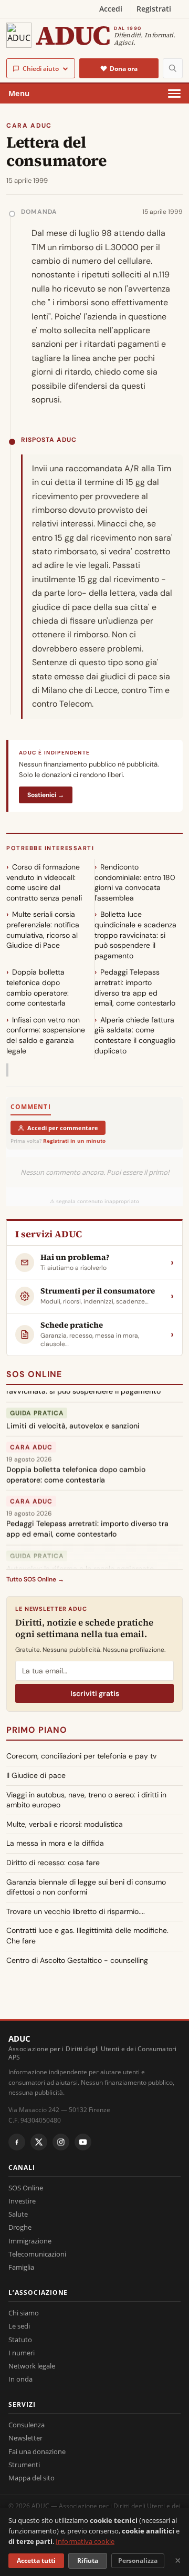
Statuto (20, 2340)
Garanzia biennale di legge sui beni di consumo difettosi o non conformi (86, 1887)
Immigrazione (30, 2241)
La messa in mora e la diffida (55, 1843)
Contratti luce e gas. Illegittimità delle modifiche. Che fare (87, 1936)
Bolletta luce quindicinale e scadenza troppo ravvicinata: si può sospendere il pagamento (135, 935)
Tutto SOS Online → (35, 1579)
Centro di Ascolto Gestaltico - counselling (77, 1960)
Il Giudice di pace (36, 1775)
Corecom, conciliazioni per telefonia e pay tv (81, 1756)
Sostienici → (46, 795)
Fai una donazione (37, 2451)
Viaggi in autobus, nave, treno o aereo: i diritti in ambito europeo (86, 1800)
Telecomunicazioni (37, 2254)
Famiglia (21, 2267)
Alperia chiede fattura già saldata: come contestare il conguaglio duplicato (135, 1035)
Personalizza (138, 2561)
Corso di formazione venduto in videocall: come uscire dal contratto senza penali (44, 882)
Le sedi (19, 2326)
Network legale (32, 2366)
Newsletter (25, 2438)
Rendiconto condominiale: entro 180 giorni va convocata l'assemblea (135, 882)
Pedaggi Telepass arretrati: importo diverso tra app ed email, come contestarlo (135, 987)
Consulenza (27, 2425)
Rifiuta (88, 2561)
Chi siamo (24, 2313)
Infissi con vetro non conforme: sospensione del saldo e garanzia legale (46, 1035)
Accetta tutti (36, 2561)
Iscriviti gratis (95, 1693)
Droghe (20, 2227)
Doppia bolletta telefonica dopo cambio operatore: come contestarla (38, 987)
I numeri (22, 2353)
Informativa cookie (85, 2541)
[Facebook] (17, 2142)
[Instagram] (61, 2142)
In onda (20, 2379)
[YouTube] (83, 2142)
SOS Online (34, 1374)
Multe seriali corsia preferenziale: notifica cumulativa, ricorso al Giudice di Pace (43, 930)
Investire (22, 2201)
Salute (18, 2214)
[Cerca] (173, 68)
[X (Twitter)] (39, 2142)
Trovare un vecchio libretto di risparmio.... (76, 1911)
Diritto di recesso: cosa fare (53, 1863)
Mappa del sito (31, 2478)
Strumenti (24, 2465)
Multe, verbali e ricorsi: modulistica (65, 1824)
